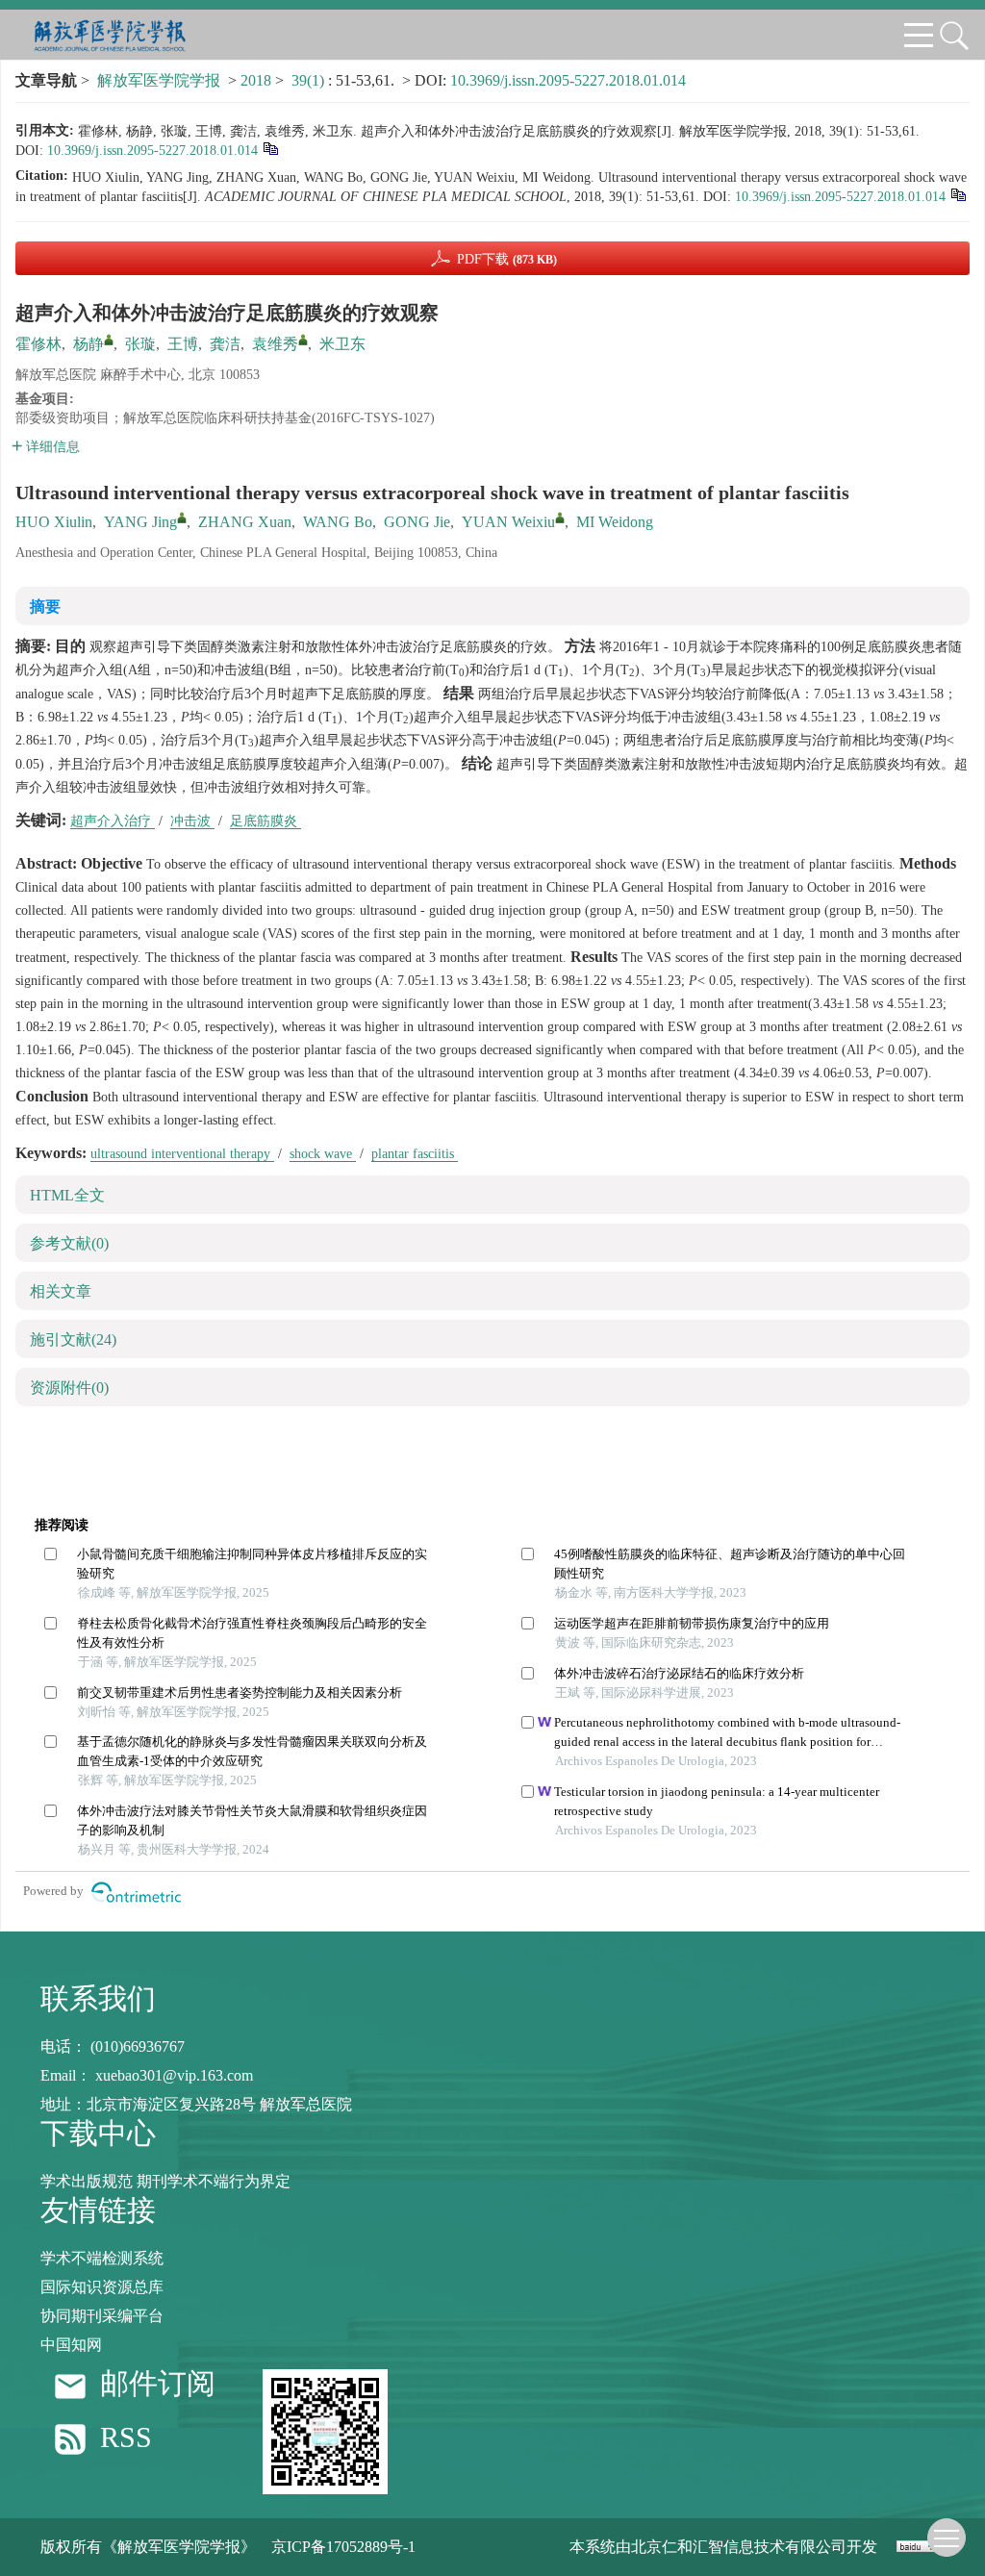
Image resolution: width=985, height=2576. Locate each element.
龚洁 (225, 344)
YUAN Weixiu (508, 522)
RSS (126, 2438)
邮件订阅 (158, 2384)
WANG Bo (338, 522)
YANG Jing (140, 522)
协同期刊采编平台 (102, 2316)
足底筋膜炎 (265, 821)
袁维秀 (275, 344)
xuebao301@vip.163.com (174, 2075)
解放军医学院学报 (159, 80)
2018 (256, 80)
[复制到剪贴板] (270, 148)
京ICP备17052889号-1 (343, 2547)
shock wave (323, 1154)
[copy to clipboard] (958, 194)
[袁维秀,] (303, 340)
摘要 (45, 606)
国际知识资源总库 (102, 2287)
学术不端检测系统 (102, 2258)
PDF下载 (507, 259)
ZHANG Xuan (245, 522)
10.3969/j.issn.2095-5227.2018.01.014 (568, 80)
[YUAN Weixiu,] (560, 518)
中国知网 (71, 2345)
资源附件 (69, 1388)
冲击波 (192, 821)
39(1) (310, 80)
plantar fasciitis (415, 1154)
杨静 (88, 344)
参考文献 (69, 1243)
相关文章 (61, 1291)
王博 (183, 344)
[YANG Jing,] (182, 518)
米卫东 (342, 344)
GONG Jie (417, 522)
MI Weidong (615, 522)
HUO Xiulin (54, 522)
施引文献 (73, 1339)
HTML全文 (67, 1195)
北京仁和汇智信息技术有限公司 (739, 2547)
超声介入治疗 (113, 821)
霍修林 (38, 344)
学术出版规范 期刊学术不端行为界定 (165, 2181)
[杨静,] (109, 340)
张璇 (140, 344)
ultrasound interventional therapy (182, 1154)
